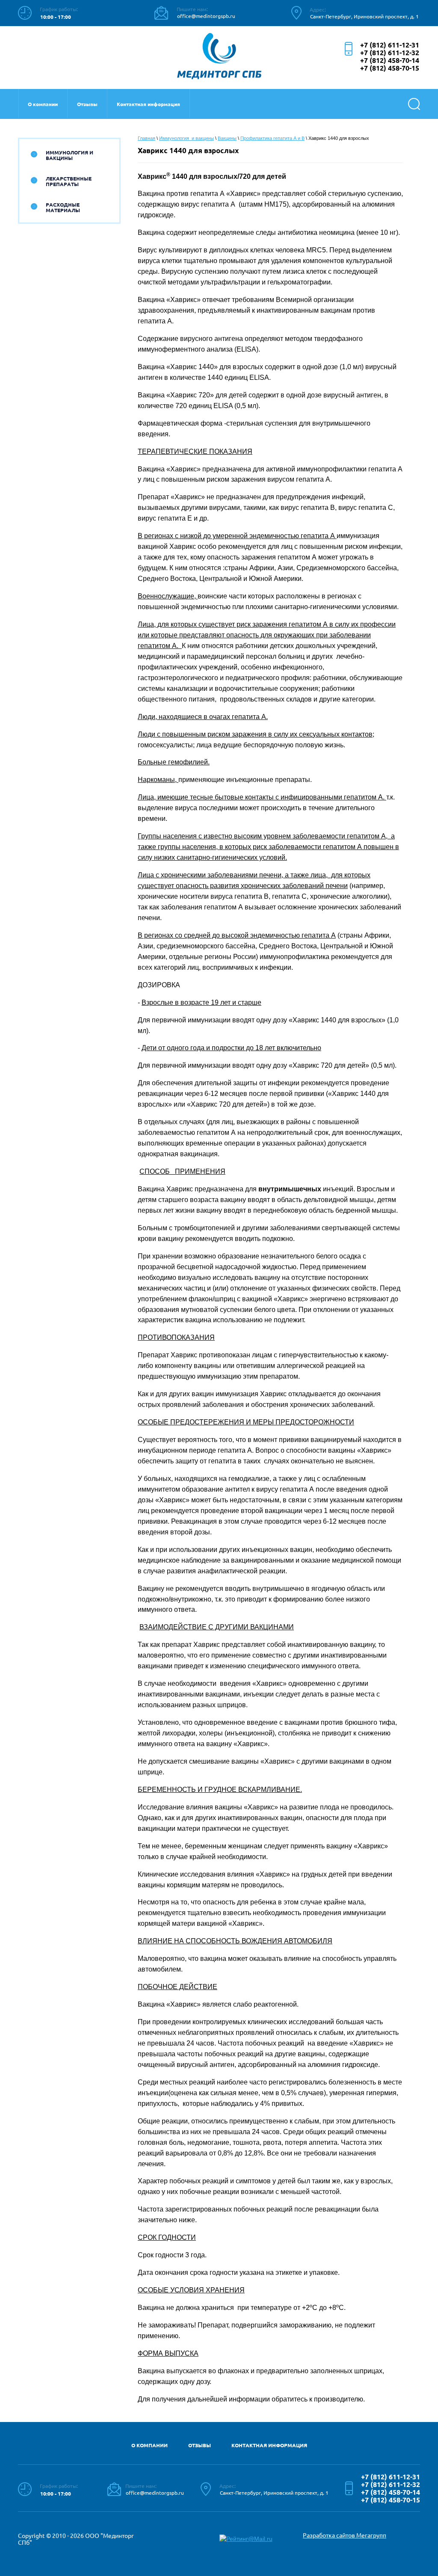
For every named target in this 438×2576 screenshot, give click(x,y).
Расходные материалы (63, 207)
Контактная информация (148, 104)
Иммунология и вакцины (70, 155)
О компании (43, 104)
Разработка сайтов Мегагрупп (345, 2535)
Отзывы (87, 104)
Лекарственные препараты (69, 181)
